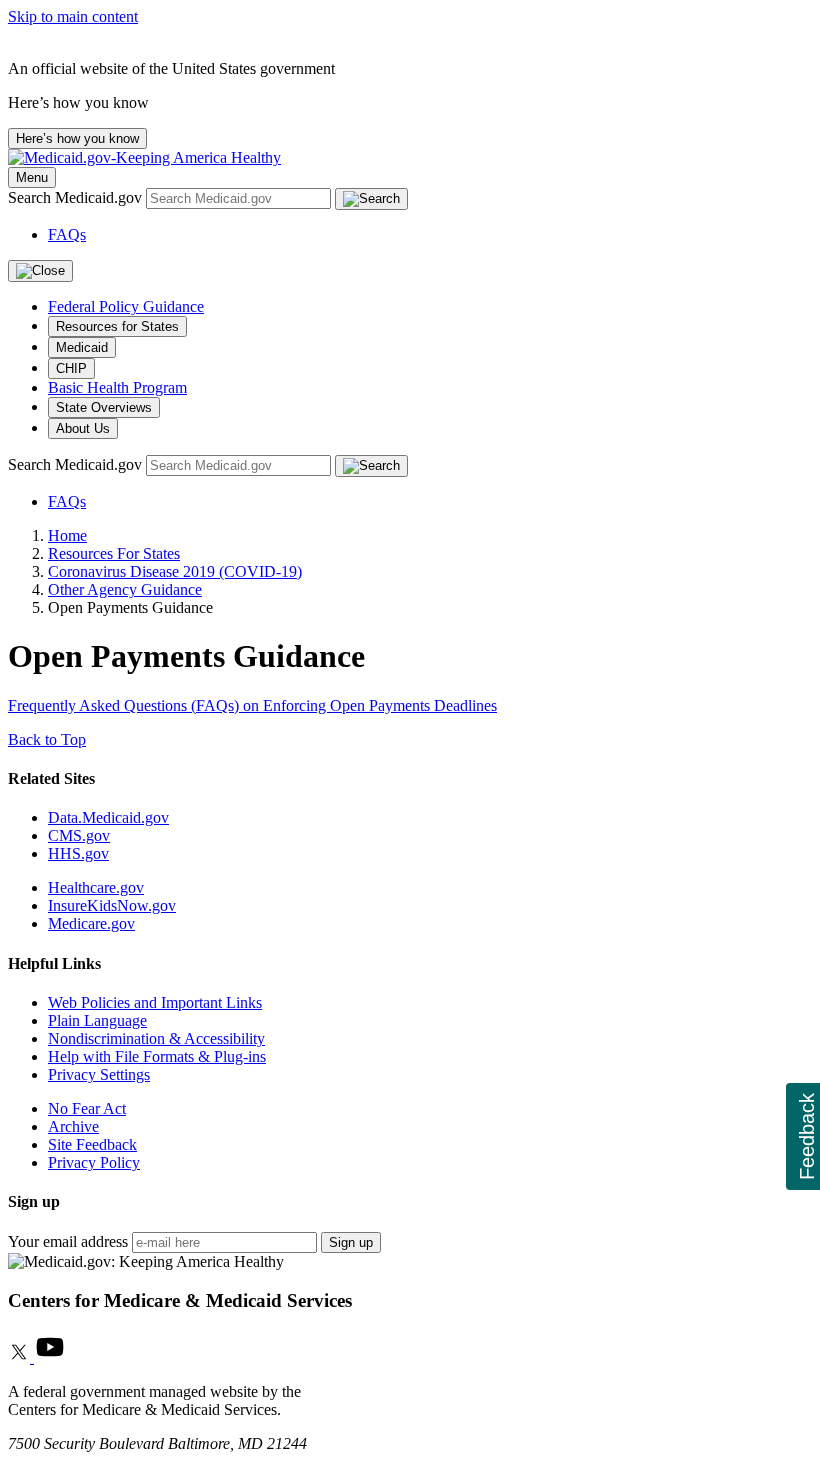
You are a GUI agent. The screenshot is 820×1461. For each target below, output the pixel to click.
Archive (73, 1126)
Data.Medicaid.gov (108, 817)
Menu (32, 177)
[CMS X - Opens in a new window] (21, 1357)
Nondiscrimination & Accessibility (156, 1038)
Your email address (68, 1241)
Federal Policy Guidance (126, 306)
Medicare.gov (91, 923)
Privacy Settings (99, 1074)
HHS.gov (78, 853)
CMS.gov (79, 835)
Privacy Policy (94, 1162)
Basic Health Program (117, 387)
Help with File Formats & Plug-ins (157, 1056)
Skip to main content (73, 16)
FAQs (67, 234)
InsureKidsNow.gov (112, 905)
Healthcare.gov (96, 887)
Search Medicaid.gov (77, 197)
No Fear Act (87, 1108)
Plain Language (97, 1020)
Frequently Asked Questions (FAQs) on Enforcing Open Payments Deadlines (252, 705)
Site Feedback (92, 1144)
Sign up (351, 1242)
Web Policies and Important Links (155, 1002)
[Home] (144, 157)
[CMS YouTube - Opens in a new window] (50, 1357)
